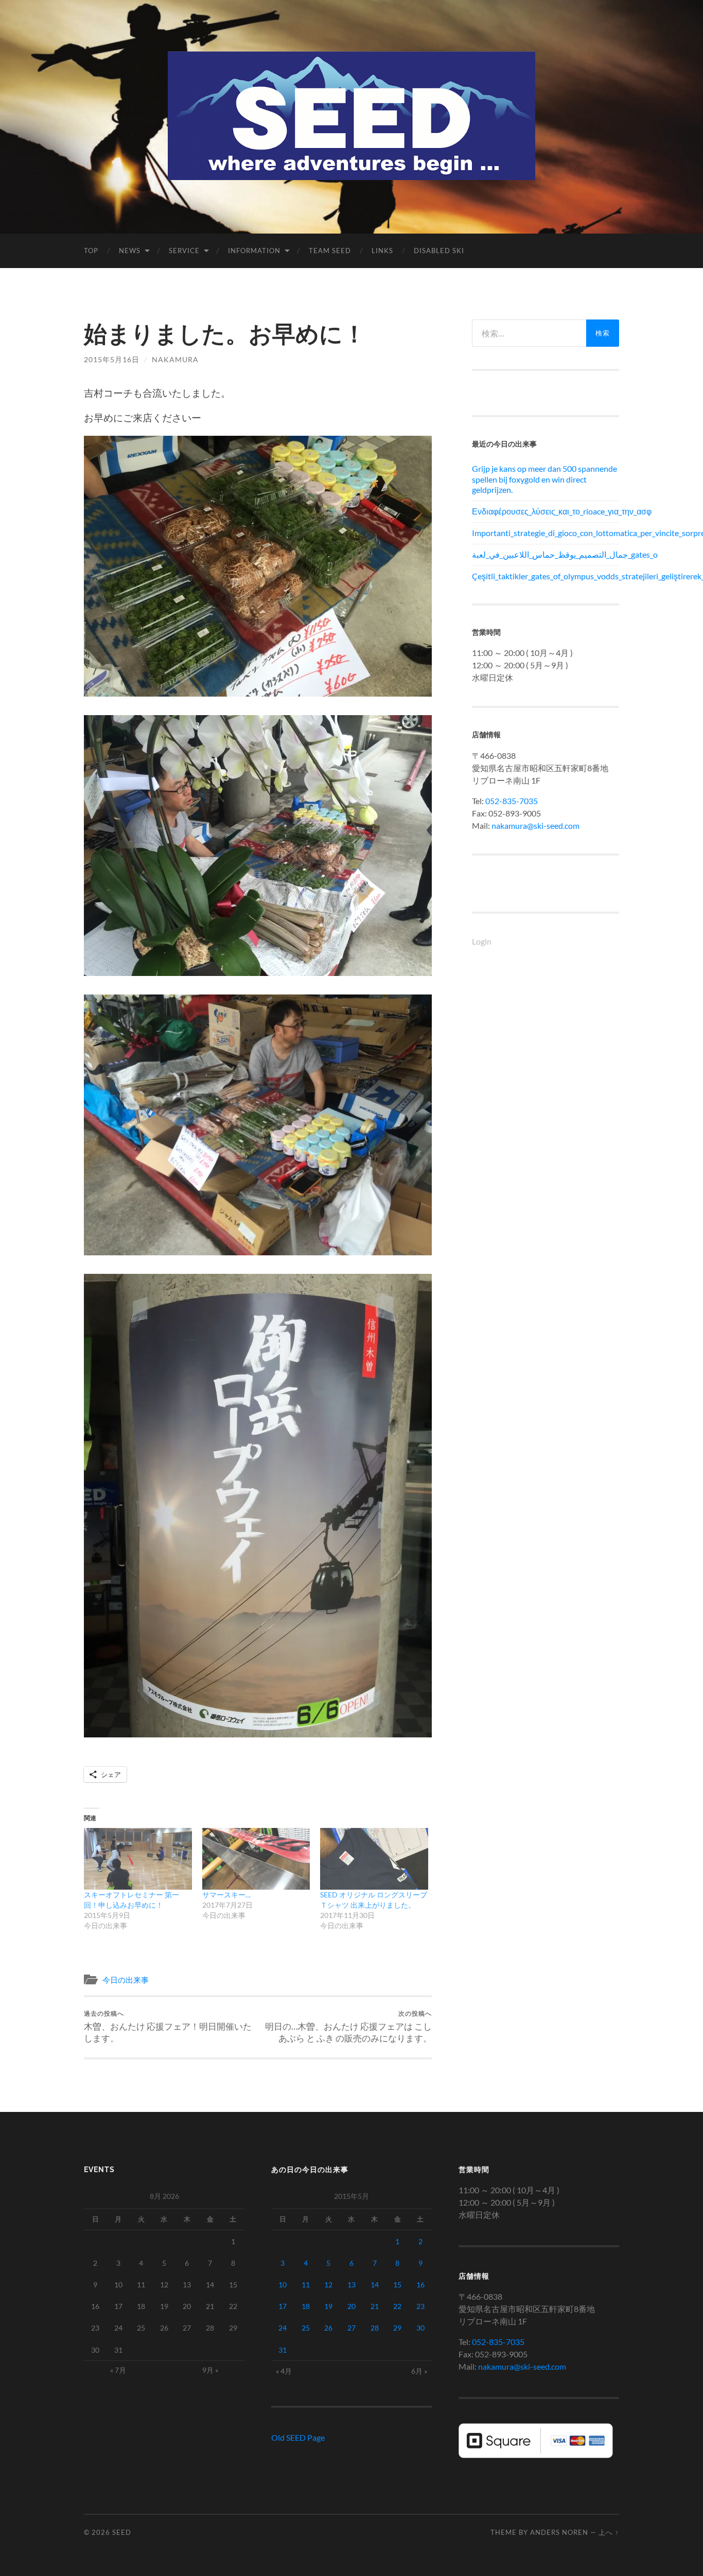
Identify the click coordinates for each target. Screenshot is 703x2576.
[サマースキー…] (256, 1859)
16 (420, 2285)
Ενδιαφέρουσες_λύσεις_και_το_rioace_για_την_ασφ (546, 511)
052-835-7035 (512, 801)
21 (375, 2306)
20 (351, 2306)
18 (306, 2306)
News (130, 251)
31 (283, 2350)
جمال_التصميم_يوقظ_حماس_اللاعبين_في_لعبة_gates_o (546, 554)
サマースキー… (226, 1895)
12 (328, 2285)
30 (420, 2328)
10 (283, 2285)
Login (482, 941)
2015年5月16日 (112, 359)
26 (328, 2328)
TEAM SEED (330, 251)
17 (283, 2306)
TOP (91, 251)
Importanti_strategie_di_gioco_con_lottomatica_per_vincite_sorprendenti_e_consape (546, 533)
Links (382, 251)
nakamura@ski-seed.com (535, 825)
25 (306, 2328)
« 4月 (284, 2371)
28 (375, 2328)
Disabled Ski (439, 251)
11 (306, 2285)
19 (328, 2306)
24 (283, 2328)
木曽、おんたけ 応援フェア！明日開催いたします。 (168, 2027)
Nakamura (175, 359)
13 (351, 2285)
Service (184, 251)
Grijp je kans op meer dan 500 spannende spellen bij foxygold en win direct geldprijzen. (544, 479)
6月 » (419, 2371)
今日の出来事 (126, 1980)
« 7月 (118, 2370)
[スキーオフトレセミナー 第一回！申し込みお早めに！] (138, 1859)
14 (375, 2285)
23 (420, 2306)
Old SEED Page (298, 2437)
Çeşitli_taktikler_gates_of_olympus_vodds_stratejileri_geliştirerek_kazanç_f (546, 576)
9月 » (210, 2370)
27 (351, 2328)
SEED (122, 2532)
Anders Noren (559, 2532)
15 (397, 2285)
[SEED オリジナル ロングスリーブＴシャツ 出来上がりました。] (374, 1859)
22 (397, 2306)
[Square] (536, 2455)
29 (397, 2328)
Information (254, 251)
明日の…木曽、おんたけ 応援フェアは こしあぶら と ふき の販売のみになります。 (348, 2027)
